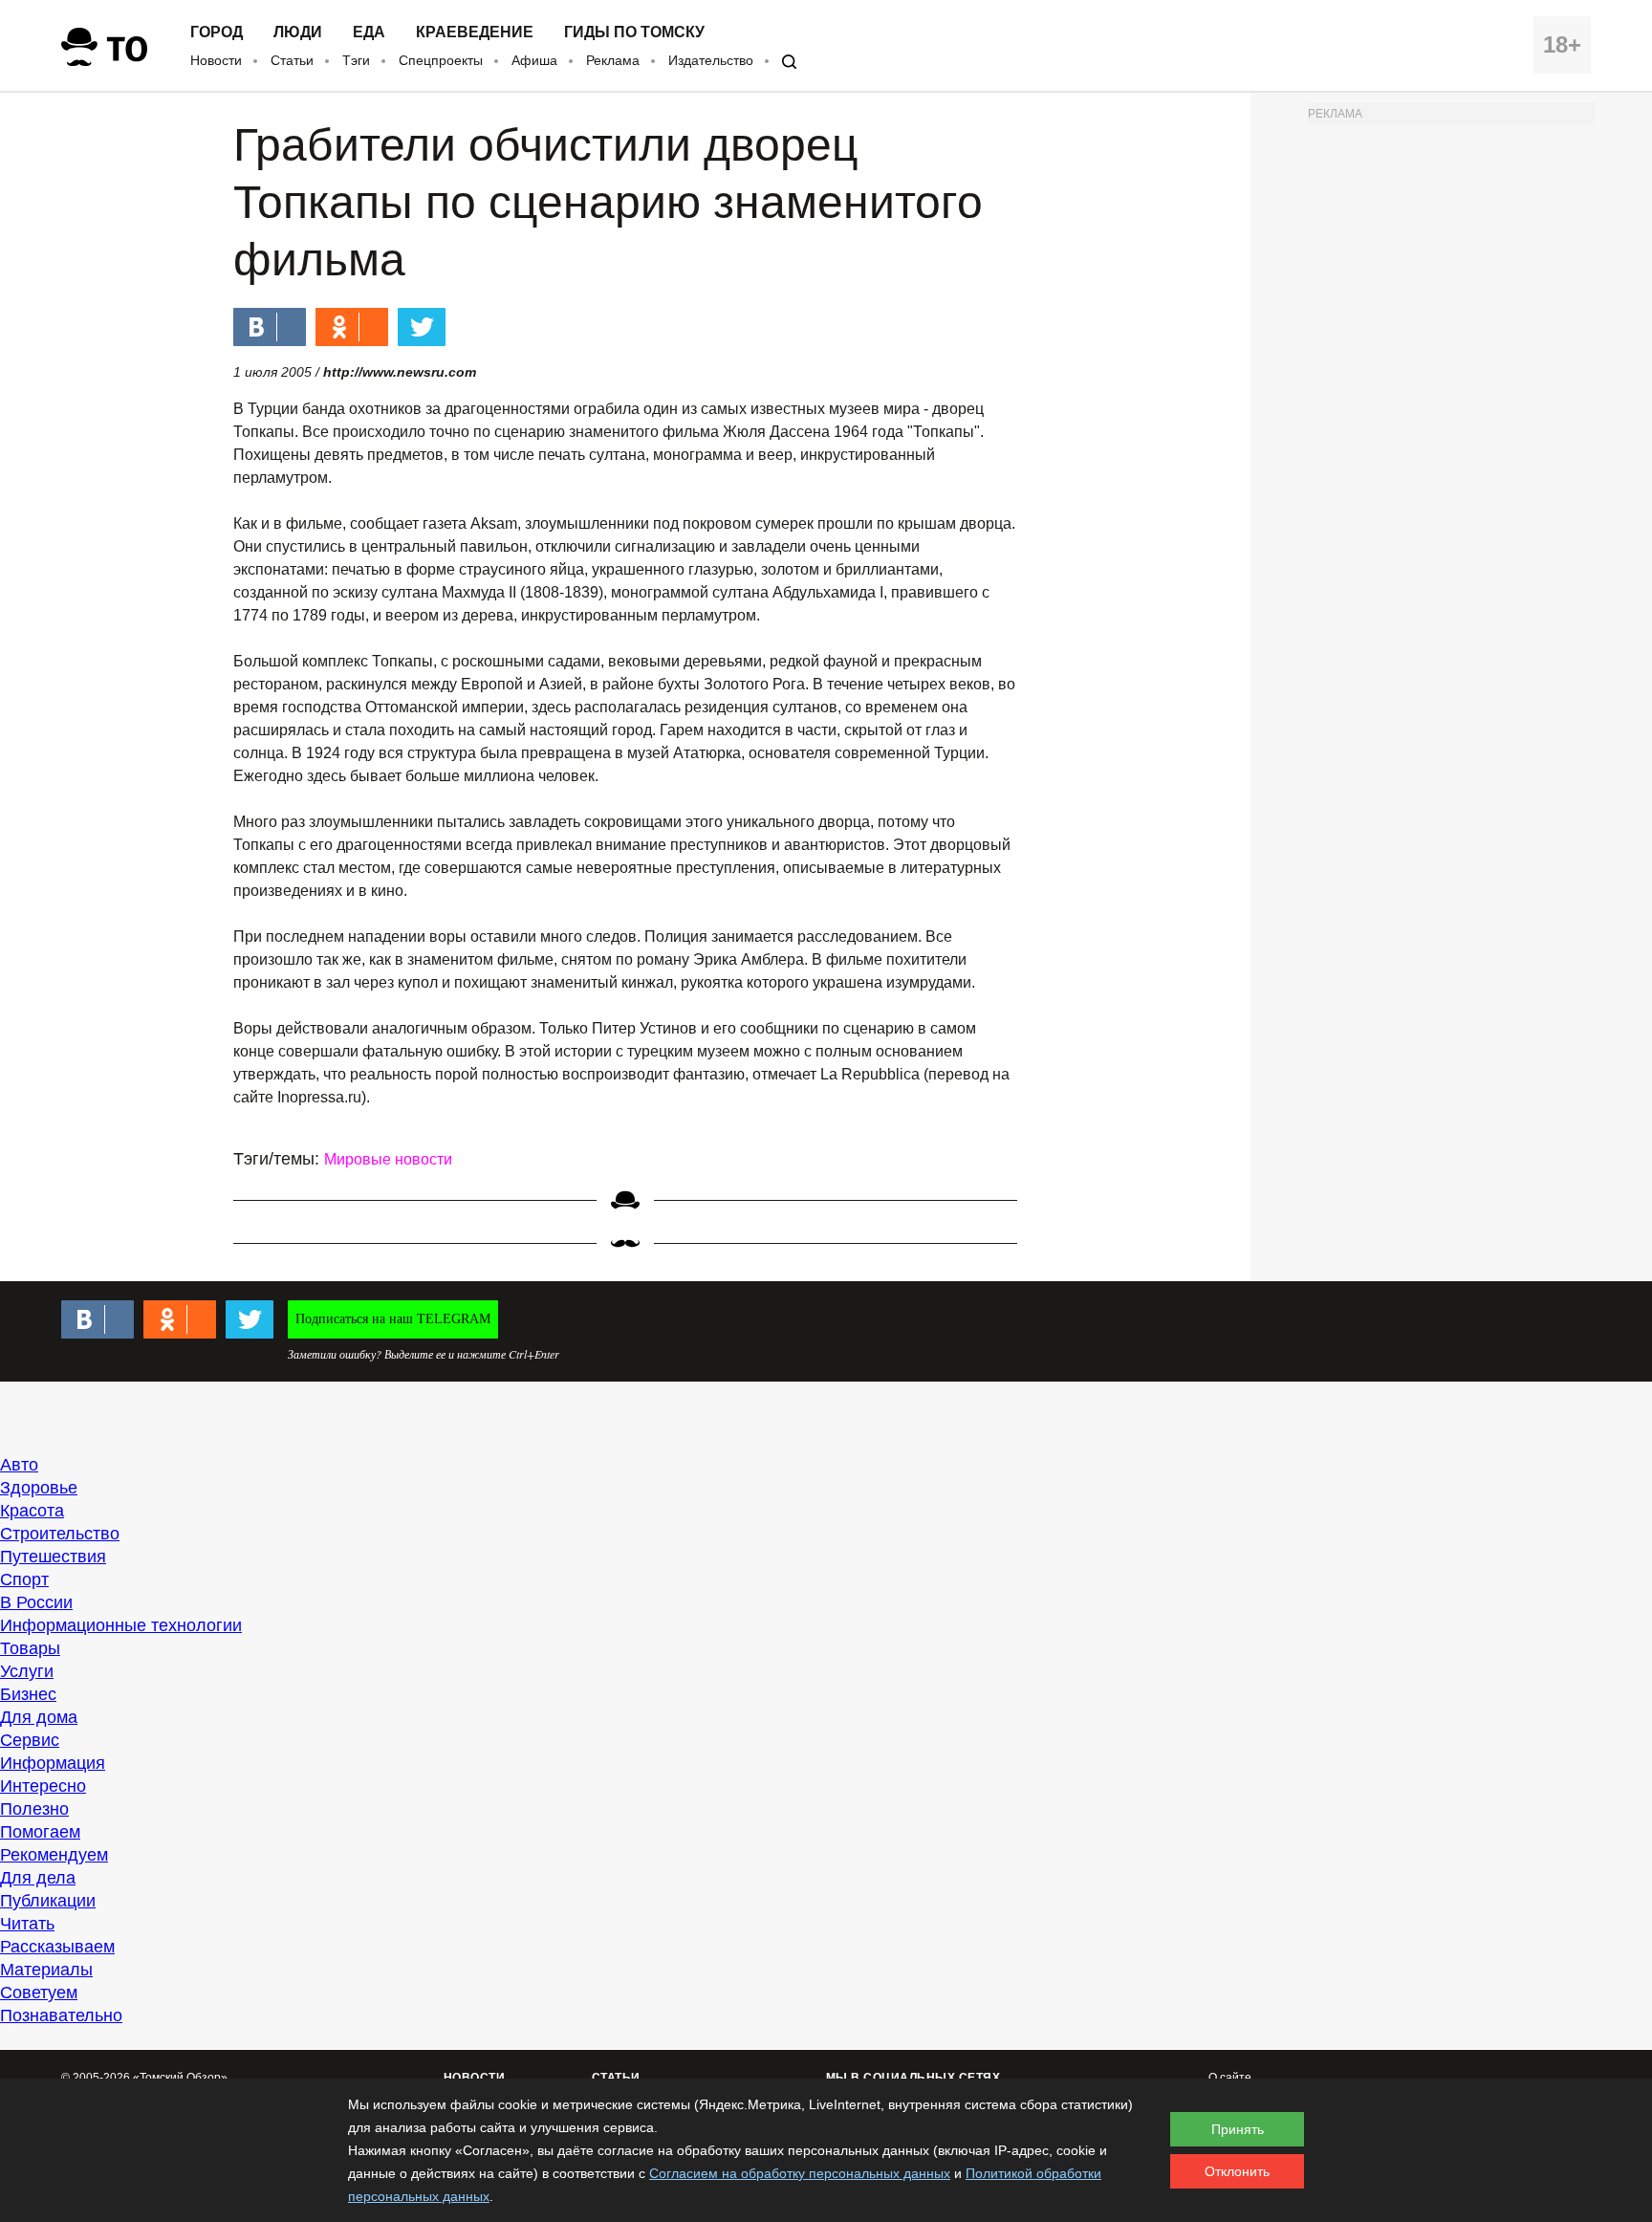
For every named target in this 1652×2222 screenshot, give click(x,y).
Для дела (38, 1878)
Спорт (24, 1579)
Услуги (27, 1671)
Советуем (39, 1993)
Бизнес (28, 1694)
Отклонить (1237, 2171)
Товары (30, 1648)
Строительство (60, 1534)
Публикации (48, 1901)
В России (36, 1602)
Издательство (711, 60)
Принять (1238, 2129)
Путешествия (53, 1557)
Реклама (613, 60)
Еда (369, 33)
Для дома (39, 1717)
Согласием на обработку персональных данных (800, 2173)
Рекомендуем (54, 1855)
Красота (32, 1511)
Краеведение (475, 33)
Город (217, 33)
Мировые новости (388, 1159)
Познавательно (61, 2015)
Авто (19, 1465)
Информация (53, 1763)
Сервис (30, 1740)
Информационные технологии (121, 1625)
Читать (27, 1924)
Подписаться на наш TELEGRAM (393, 1319)
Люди (298, 33)
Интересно (43, 1786)
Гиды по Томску (634, 33)
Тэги (356, 60)
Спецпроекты (441, 60)
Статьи (292, 60)
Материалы (46, 1970)
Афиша (534, 60)
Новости (216, 60)
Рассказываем (57, 1947)
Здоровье (39, 1488)
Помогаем (40, 1832)
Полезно (34, 1809)
